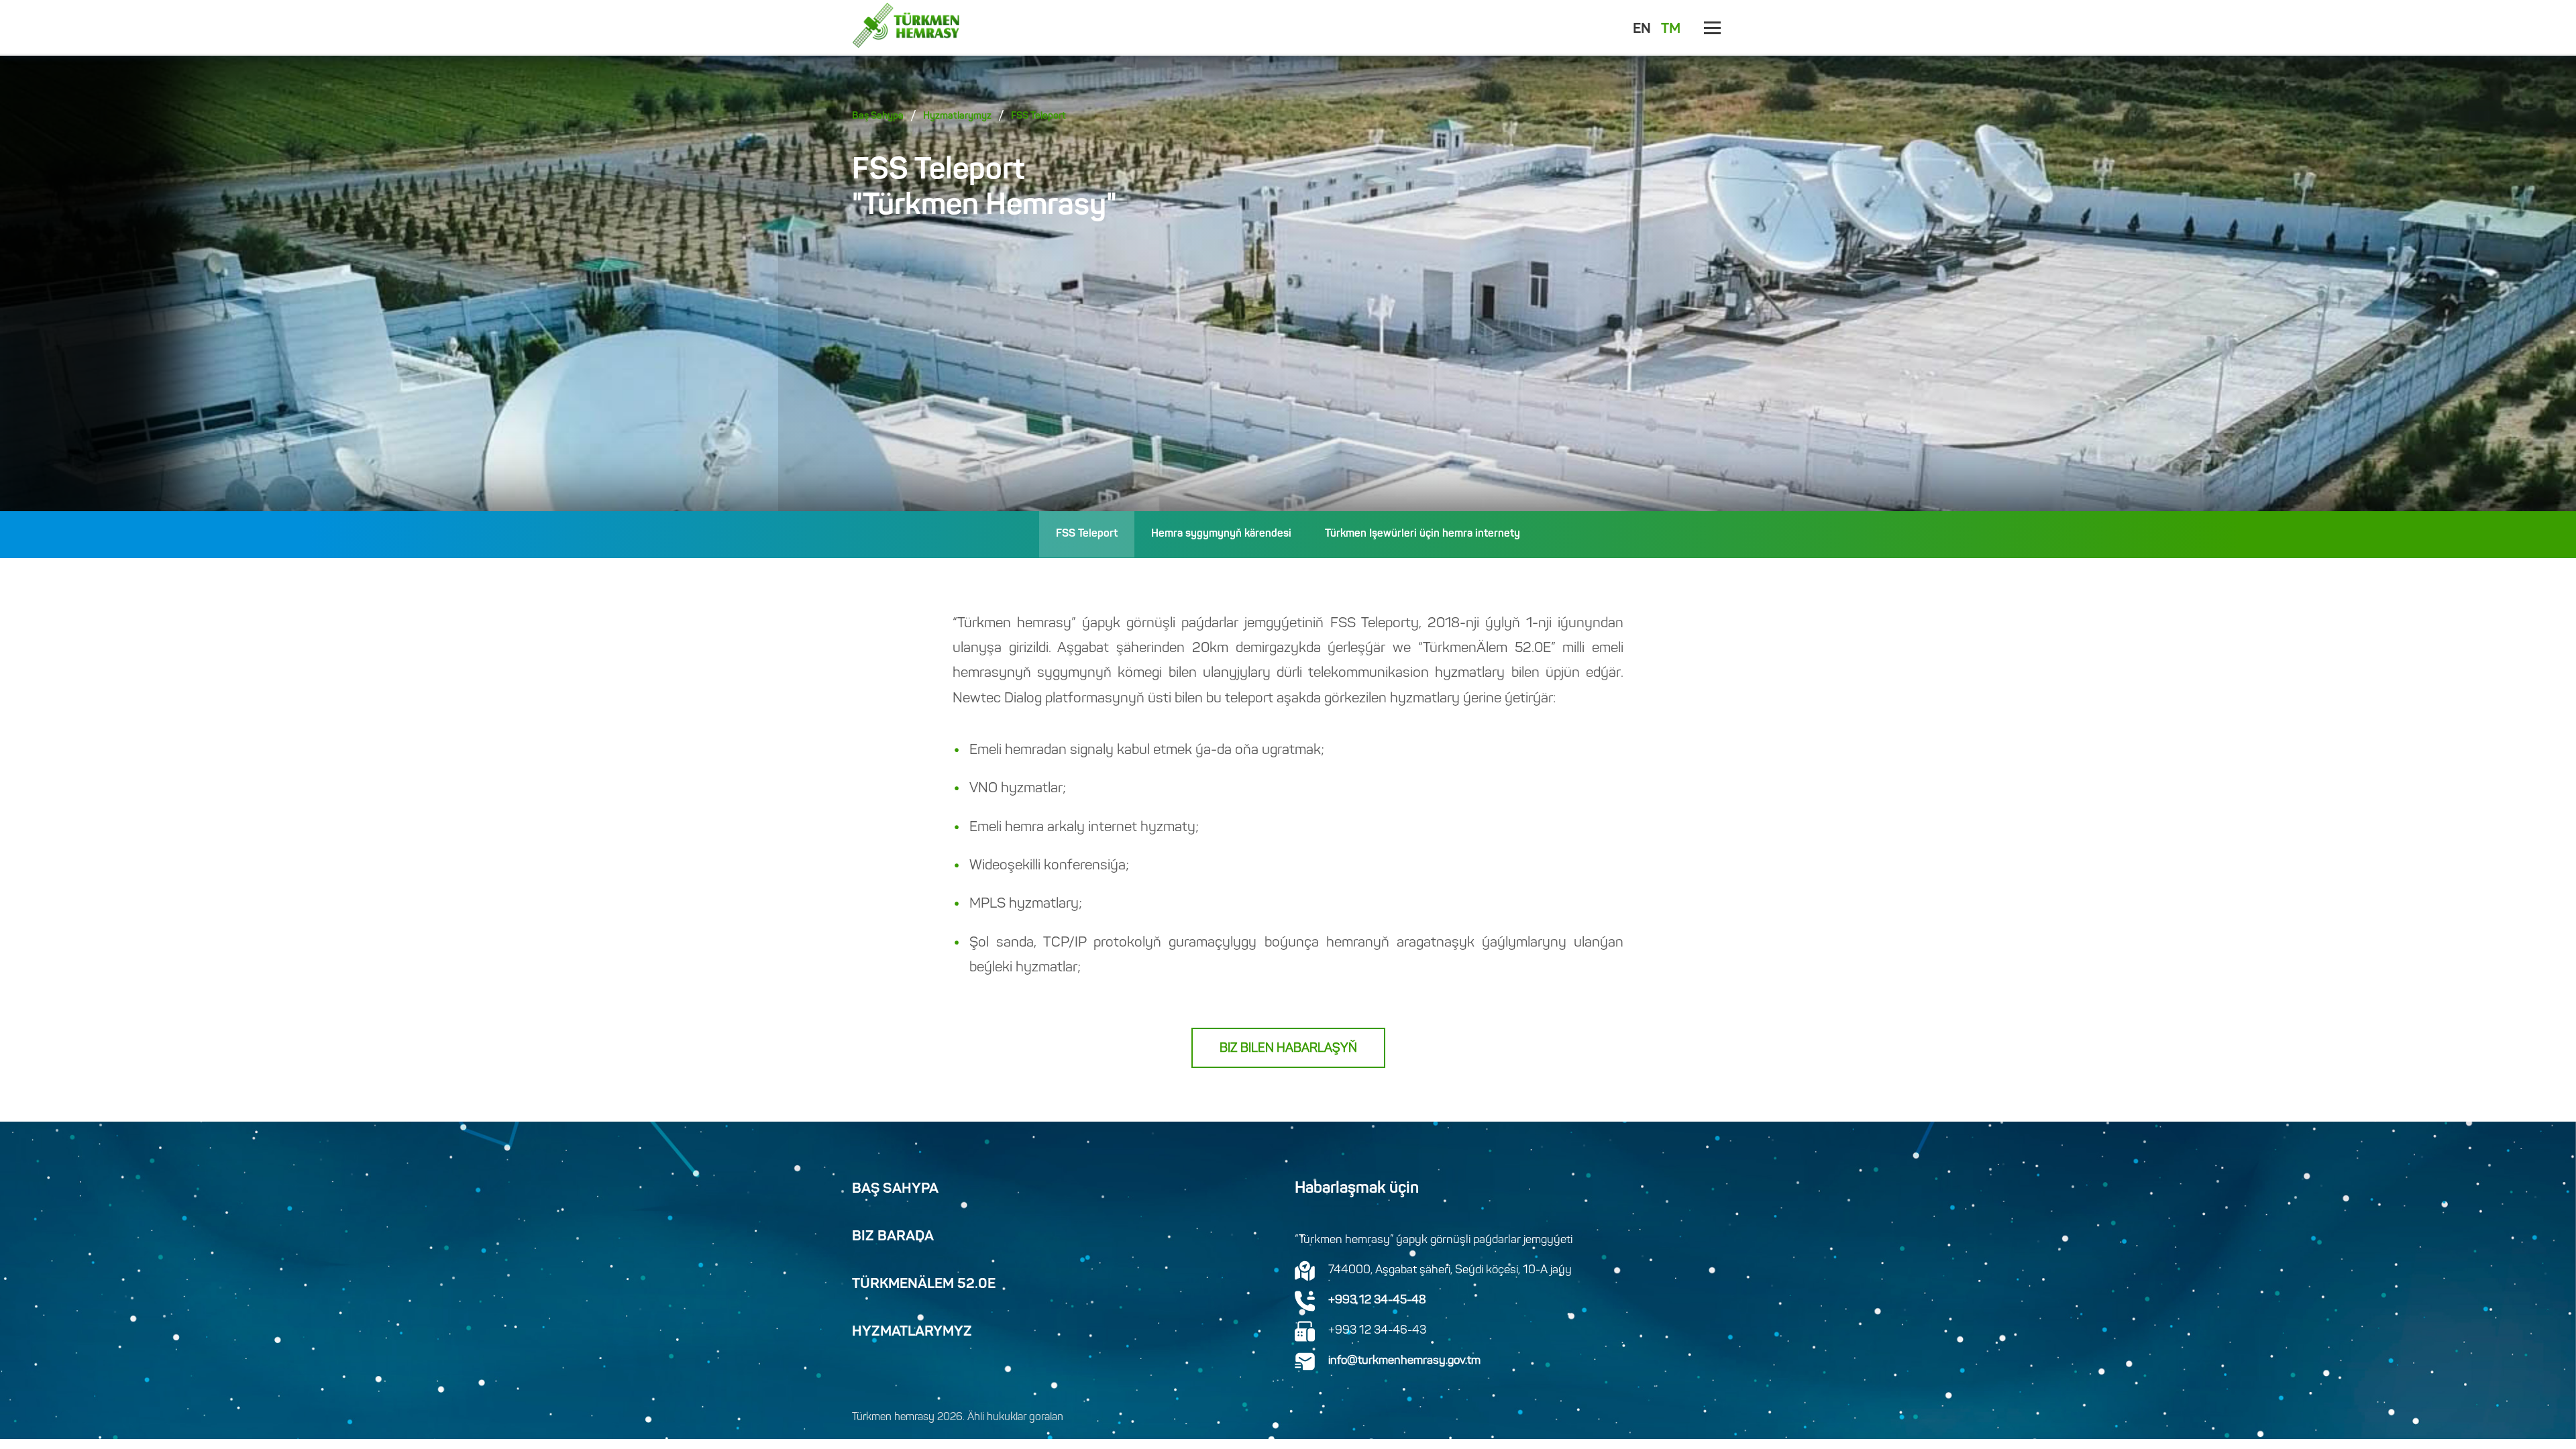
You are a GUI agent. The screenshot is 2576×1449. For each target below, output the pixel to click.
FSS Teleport (1038, 116)
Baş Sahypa (878, 116)
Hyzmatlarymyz (957, 116)
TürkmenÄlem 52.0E (924, 1285)
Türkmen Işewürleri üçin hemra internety (1423, 534)
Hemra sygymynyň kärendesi (1221, 534)
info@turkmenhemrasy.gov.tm (1404, 1361)
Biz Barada (893, 1237)
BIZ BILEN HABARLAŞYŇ (1288, 1049)
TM (1671, 30)
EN (1642, 30)
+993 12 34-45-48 (1377, 1301)
